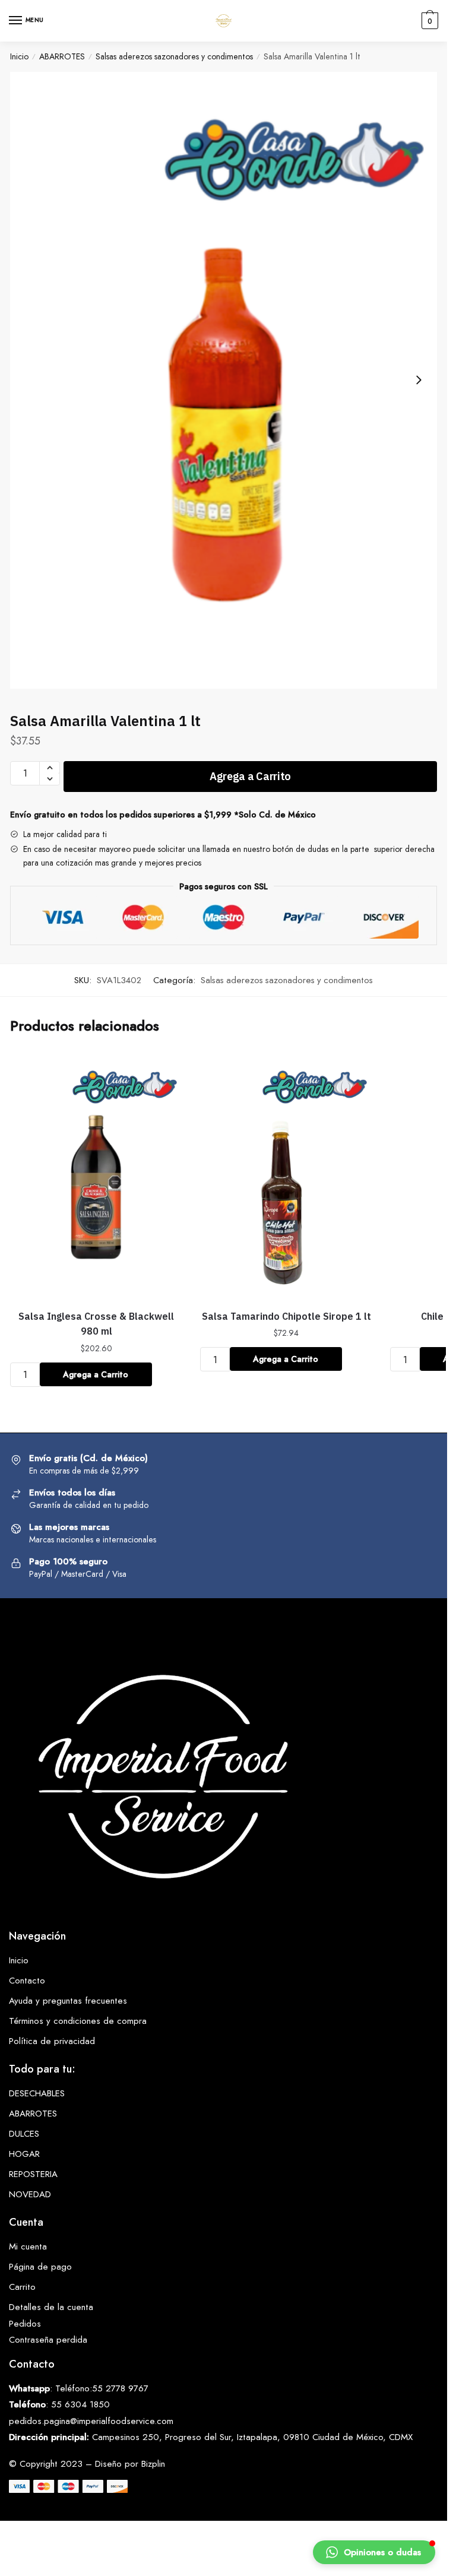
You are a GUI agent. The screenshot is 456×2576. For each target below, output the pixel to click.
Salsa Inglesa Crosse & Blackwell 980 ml (96, 1324)
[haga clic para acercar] (224, 381)
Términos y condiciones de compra (78, 2021)
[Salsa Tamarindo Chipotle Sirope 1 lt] (286, 1176)
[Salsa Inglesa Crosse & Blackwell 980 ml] (96, 1176)
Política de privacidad (52, 2041)
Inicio (19, 56)
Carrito (22, 2287)
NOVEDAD (30, 2194)
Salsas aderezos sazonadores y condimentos (174, 56)
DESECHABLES (37, 2093)
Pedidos (25, 2324)
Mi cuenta (28, 2247)
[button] (374, 2552)
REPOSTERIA (33, 2174)
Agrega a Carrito (250, 776)
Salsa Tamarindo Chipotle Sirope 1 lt (286, 1316)
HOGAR (24, 2154)
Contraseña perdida (48, 2340)
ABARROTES (62, 56)
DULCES (24, 2134)
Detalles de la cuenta (51, 2307)
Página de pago (40, 2267)
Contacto (27, 1981)
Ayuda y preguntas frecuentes (68, 2001)
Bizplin (153, 2464)
